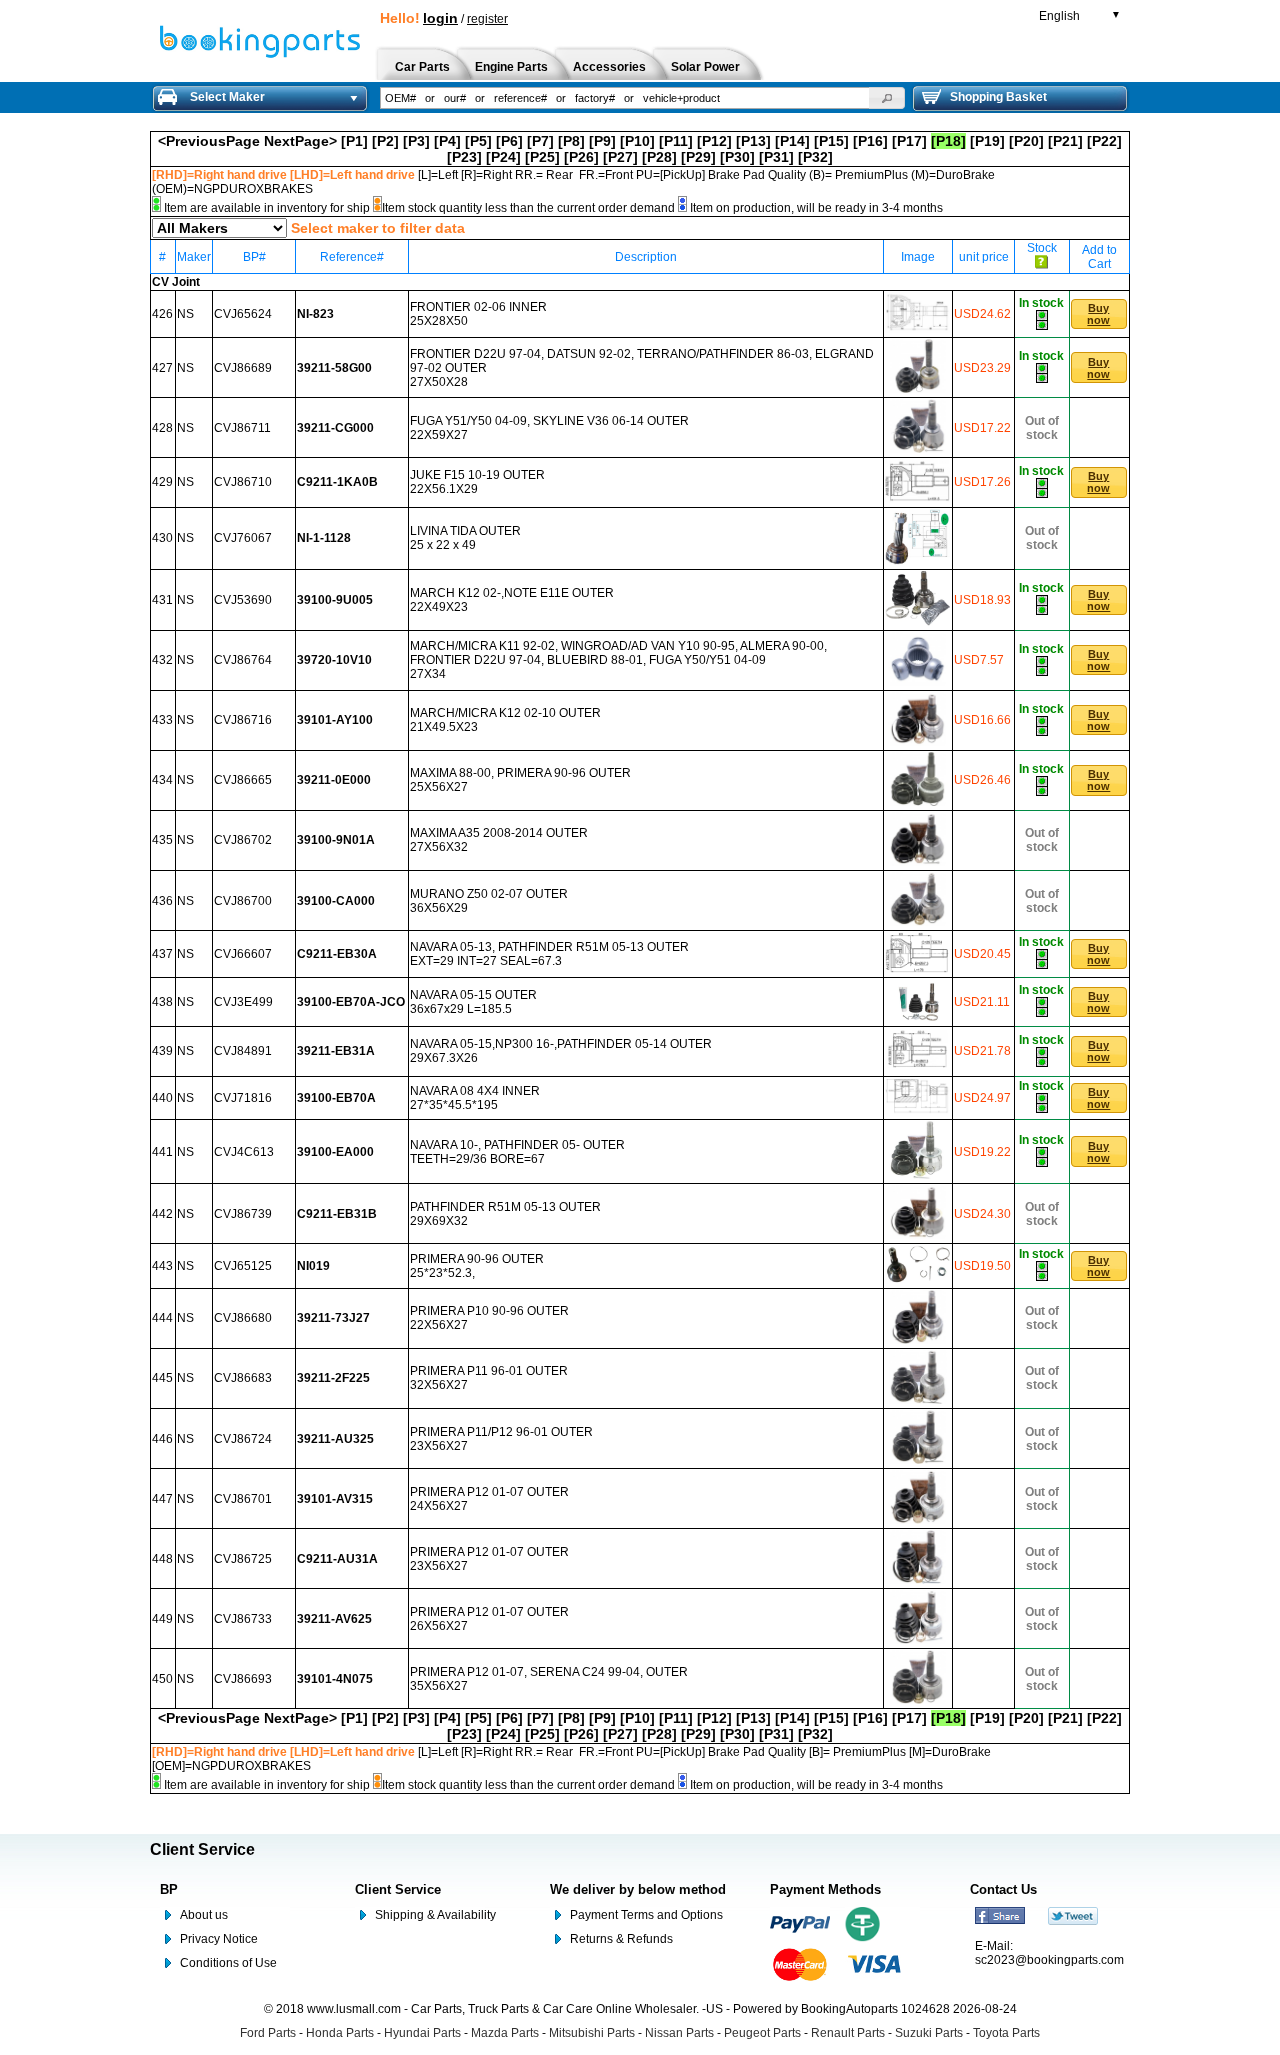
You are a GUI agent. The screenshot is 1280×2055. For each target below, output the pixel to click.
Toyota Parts (1006, 2033)
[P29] (698, 157)
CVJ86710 (243, 482)
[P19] (987, 141)
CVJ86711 (242, 428)
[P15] (831, 141)
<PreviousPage (209, 141)
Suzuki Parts (929, 2033)
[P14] (792, 141)
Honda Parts (340, 2033)
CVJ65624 (243, 314)
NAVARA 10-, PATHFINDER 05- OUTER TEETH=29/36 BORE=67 (517, 1152)
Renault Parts (848, 2033)
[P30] (737, 157)
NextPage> (300, 141)
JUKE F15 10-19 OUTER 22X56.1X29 (477, 482)
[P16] (870, 141)
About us (204, 1915)
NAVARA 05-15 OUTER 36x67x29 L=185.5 (473, 1002)
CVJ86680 (243, 1318)
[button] (887, 98)
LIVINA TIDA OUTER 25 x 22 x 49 (465, 538)
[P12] (714, 141)
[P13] (753, 141)
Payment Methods (825, 1889)
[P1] (354, 141)
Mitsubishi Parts (592, 2033)
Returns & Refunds (621, 1939)
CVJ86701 (243, 1499)
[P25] (542, 157)
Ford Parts (268, 2033)
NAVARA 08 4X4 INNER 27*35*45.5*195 (475, 1098)
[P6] (509, 141)
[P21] (1065, 141)
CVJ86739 (243, 1214)
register (487, 19)
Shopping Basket (998, 97)
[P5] (478, 141)
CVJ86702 (243, 840)
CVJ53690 (243, 600)
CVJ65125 (243, 1266)
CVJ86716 (243, 720)
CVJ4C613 (244, 1152)
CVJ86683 (243, 1378)
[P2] (385, 141)
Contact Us (1003, 1889)
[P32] (815, 157)
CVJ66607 (243, 954)
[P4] (447, 141)
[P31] (776, 157)
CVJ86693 (243, 1679)
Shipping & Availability (435, 1915)
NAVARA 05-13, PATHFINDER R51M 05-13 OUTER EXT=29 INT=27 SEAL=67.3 (549, 954)
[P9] (602, 141)
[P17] (909, 141)
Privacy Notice (219, 1939)
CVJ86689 (243, 368)
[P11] (676, 141)
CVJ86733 (243, 1619)
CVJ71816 (243, 1098)
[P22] (1104, 141)
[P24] (503, 157)
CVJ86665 (243, 780)
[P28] (659, 157)
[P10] (637, 141)
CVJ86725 (243, 1559)
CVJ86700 (243, 901)
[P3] (416, 141)
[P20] (1026, 141)
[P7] (540, 141)
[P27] (620, 157)
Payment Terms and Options (646, 1915)
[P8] (571, 141)
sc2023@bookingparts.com (1049, 1960)
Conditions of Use (228, 1963)
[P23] (464, 157)
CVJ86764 (243, 660)
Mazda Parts (505, 2033)
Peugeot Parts (762, 2033)
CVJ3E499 (243, 1002)
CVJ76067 (243, 538)
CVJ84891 (243, 1051)
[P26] (581, 157)
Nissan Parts (679, 2033)
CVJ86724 (243, 1439)
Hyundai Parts (422, 2033)
